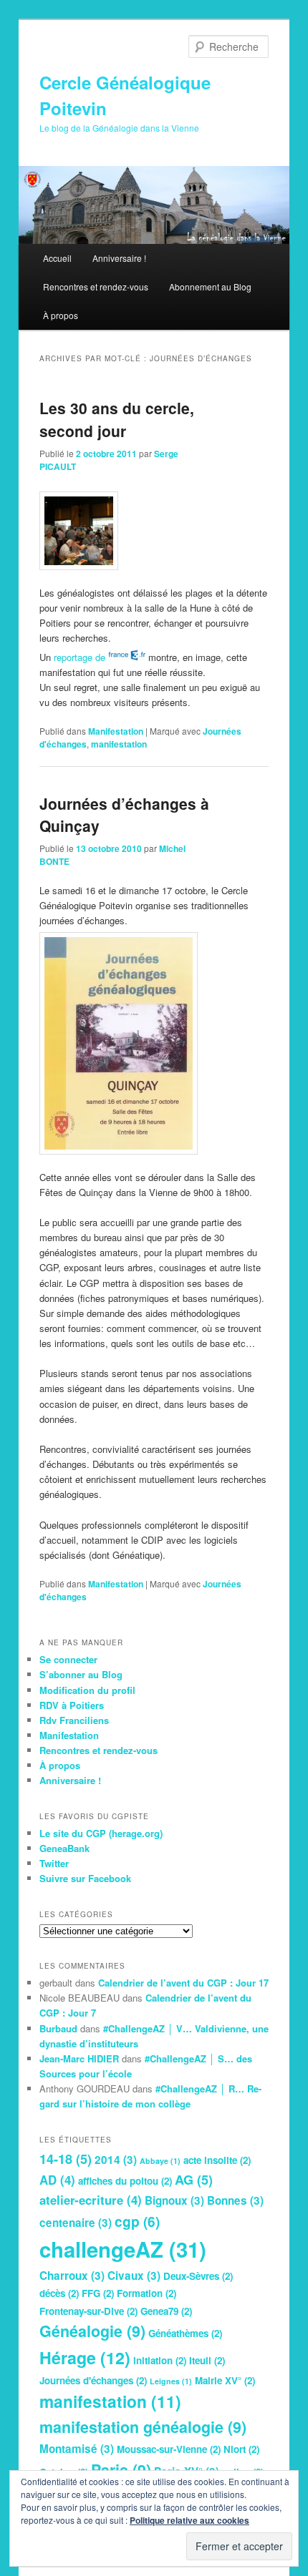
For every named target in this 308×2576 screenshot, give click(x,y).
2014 (116, 2160)
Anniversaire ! (119, 258)
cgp (137, 2221)
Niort (241, 2449)
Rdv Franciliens (74, 1720)
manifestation (119, 744)
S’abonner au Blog (81, 1674)
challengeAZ (123, 2249)
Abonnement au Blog (210, 287)
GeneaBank (64, 1848)
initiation (160, 2360)
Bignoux (174, 2200)
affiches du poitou (125, 2181)
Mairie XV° (225, 2380)
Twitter (54, 1863)
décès (59, 2293)
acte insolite (217, 2160)
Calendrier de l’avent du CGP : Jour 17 (183, 1983)
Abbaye (160, 2161)
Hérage (85, 2357)
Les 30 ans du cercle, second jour (117, 419)
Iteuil (207, 2360)
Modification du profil (87, 1690)
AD (57, 2180)
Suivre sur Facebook (85, 1878)
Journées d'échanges (93, 2380)
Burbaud (58, 2028)
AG (194, 2180)
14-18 (66, 2159)
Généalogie (92, 2331)
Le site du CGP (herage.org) (101, 1833)
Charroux (72, 2276)
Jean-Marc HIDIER (79, 2058)
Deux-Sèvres (198, 2276)
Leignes (171, 2381)
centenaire (76, 2223)
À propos (61, 315)
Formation (146, 2293)
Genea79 (166, 2311)
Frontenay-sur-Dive (88, 2311)
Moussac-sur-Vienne (169, 2449)
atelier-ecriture (91, 2200)
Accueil (57, 258)
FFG (98, 2293)
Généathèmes (185, 2333)
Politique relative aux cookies (189, 2520)
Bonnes (235, 2200)
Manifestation (116, 731)
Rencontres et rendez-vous (96, 287)
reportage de (81, 657)
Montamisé (77, 2449)
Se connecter (68, 1659)
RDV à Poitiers (72, 1705)
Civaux (134, 2276)
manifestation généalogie (143, 2427)
